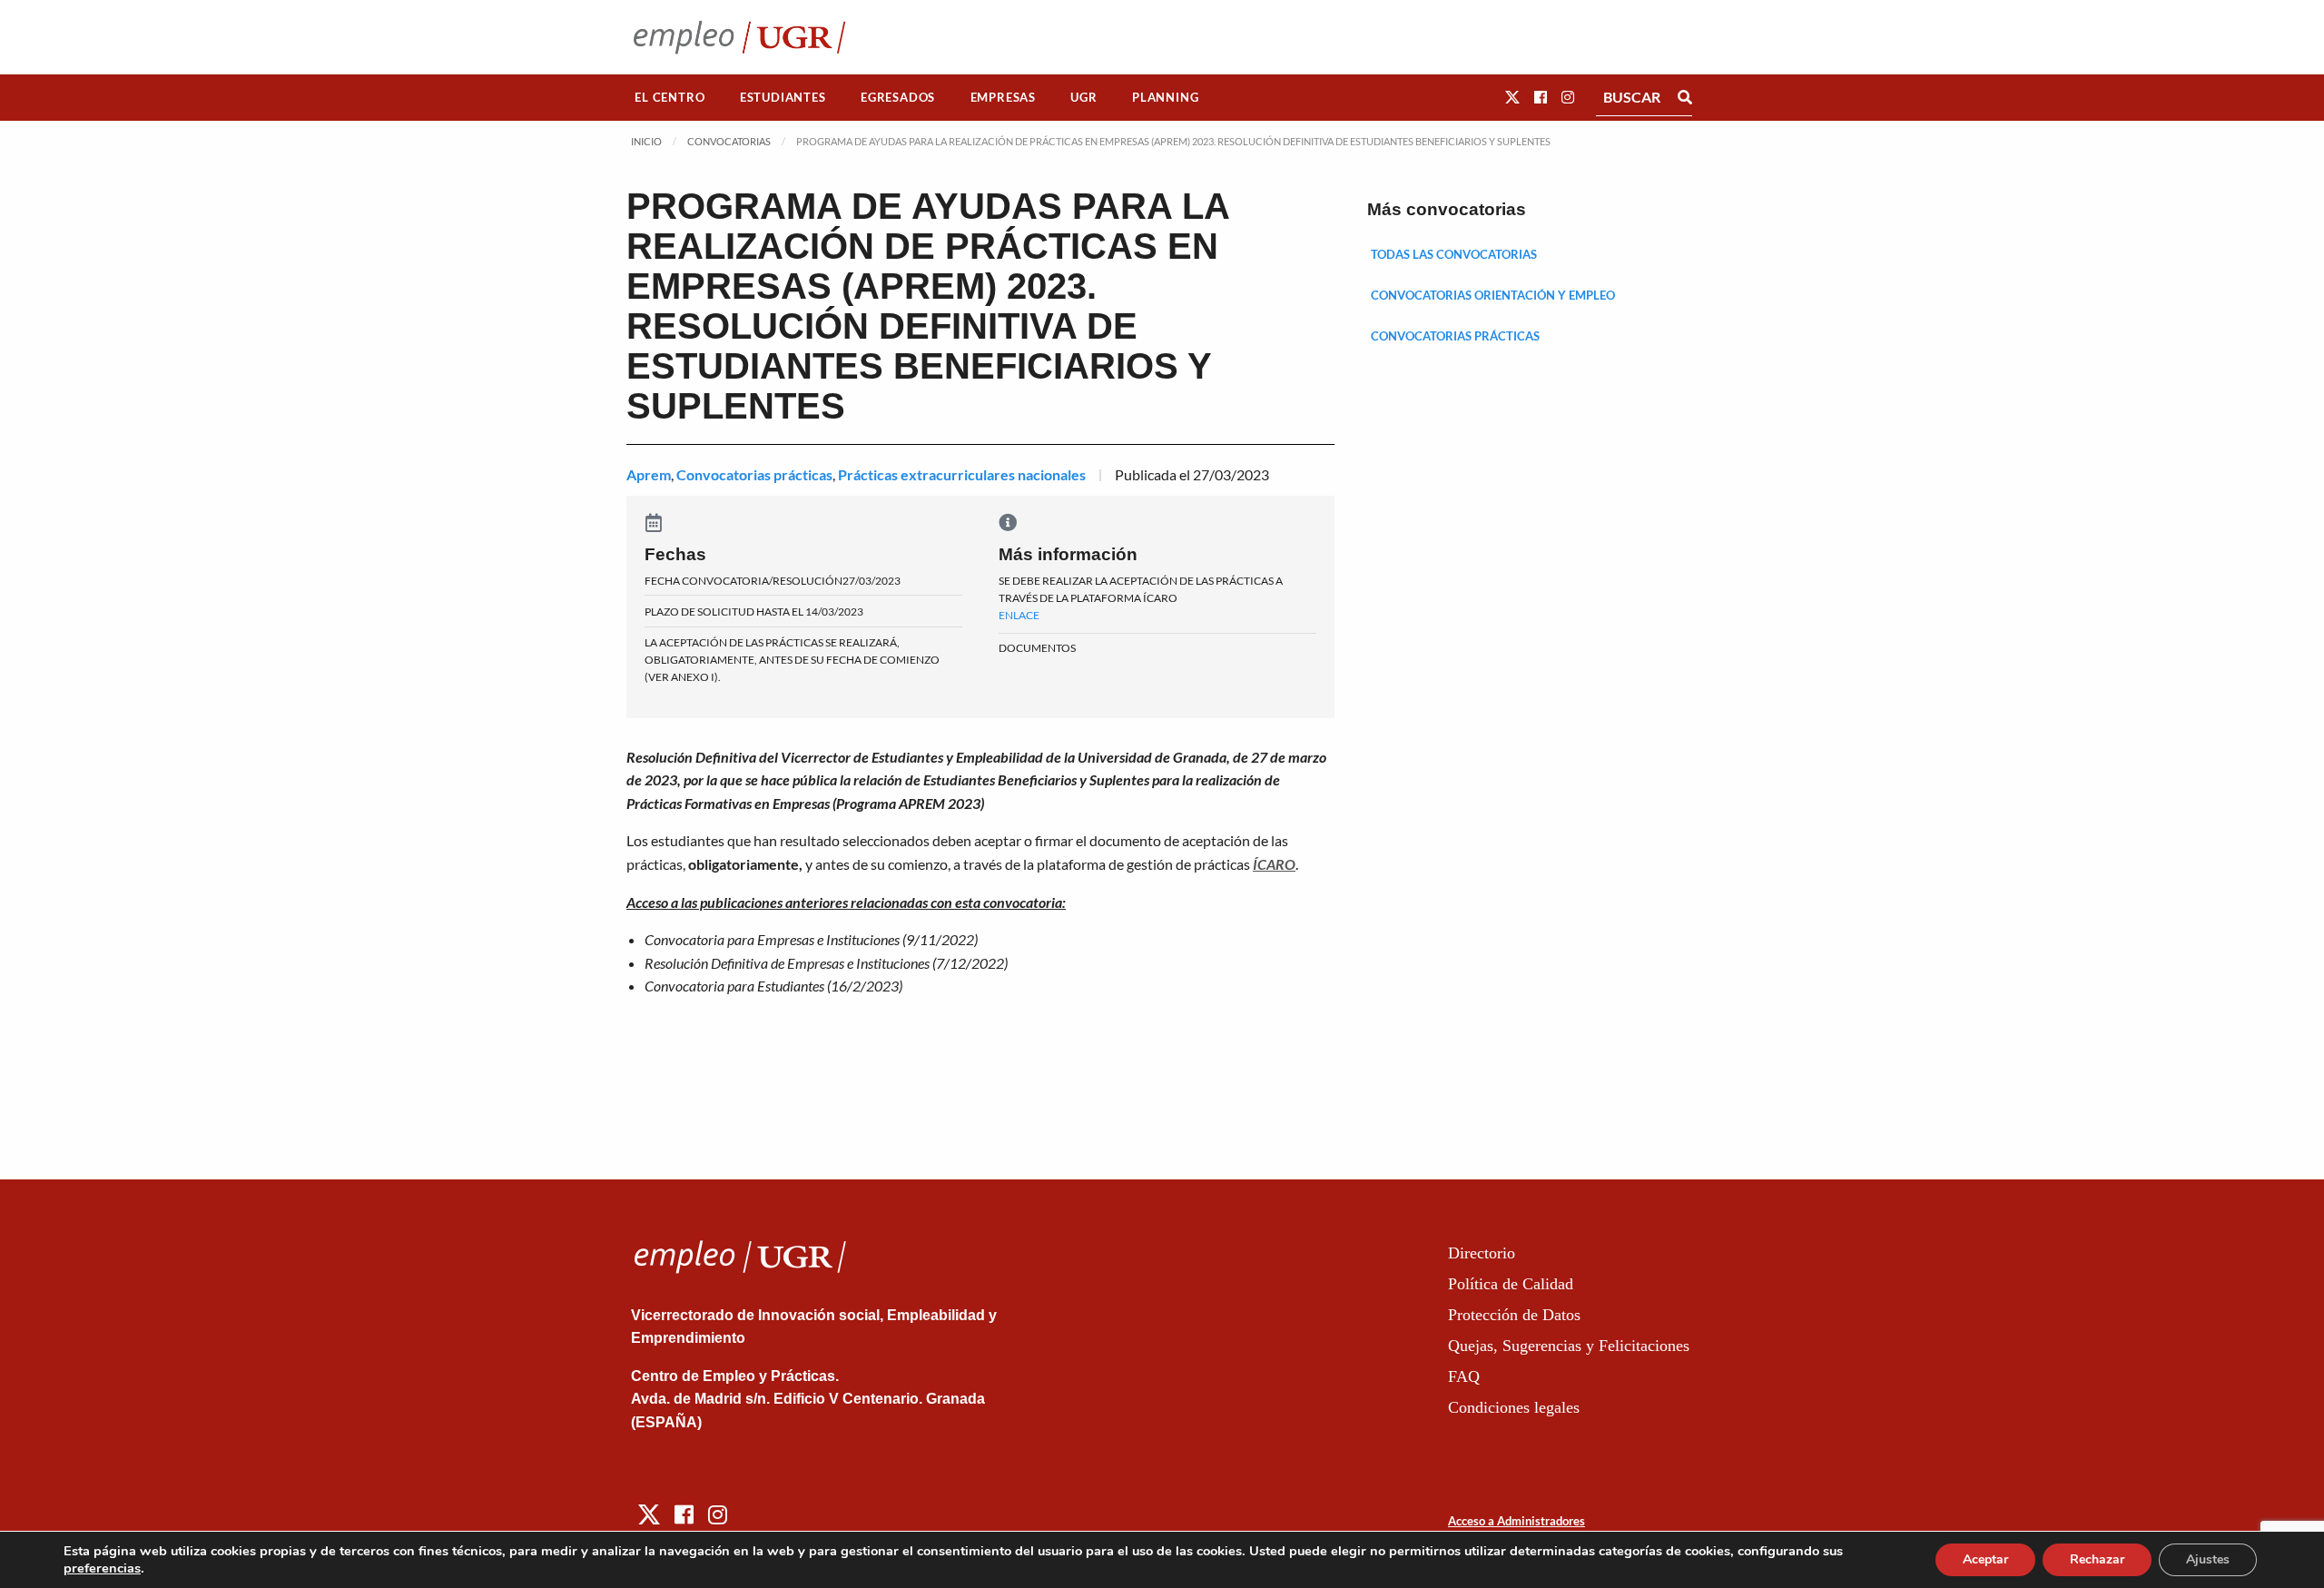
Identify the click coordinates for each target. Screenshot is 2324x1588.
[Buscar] (1685, 97)
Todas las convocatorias (1454, 254)
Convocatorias (729, 141)
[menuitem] (670, 98)
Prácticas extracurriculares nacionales (962, 474)
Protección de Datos (1514, 1315)
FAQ (1464, 1376)
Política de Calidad (1511, 1284)
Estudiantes (783, 97)
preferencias (102, 1568)
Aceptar (1985, 1559)
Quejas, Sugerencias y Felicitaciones (1569, 1346)
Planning (1165, 97)
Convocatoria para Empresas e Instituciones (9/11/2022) (811, 939)
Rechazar (2097, 1559)
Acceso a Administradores (1517, 1521)
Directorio (1482, 1253)
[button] (1512, 97)
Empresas (1003, 97)
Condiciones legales (1514, 1407)
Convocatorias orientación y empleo (1493, 295)
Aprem (649, 474)
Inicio (646, 141)
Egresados (898, 97)
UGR (1083, 97)
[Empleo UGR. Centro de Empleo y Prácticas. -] (739, 37)
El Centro (670, 97)
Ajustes (2208, 1559)
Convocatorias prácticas (754, 474)
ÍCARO (1274, 864)
